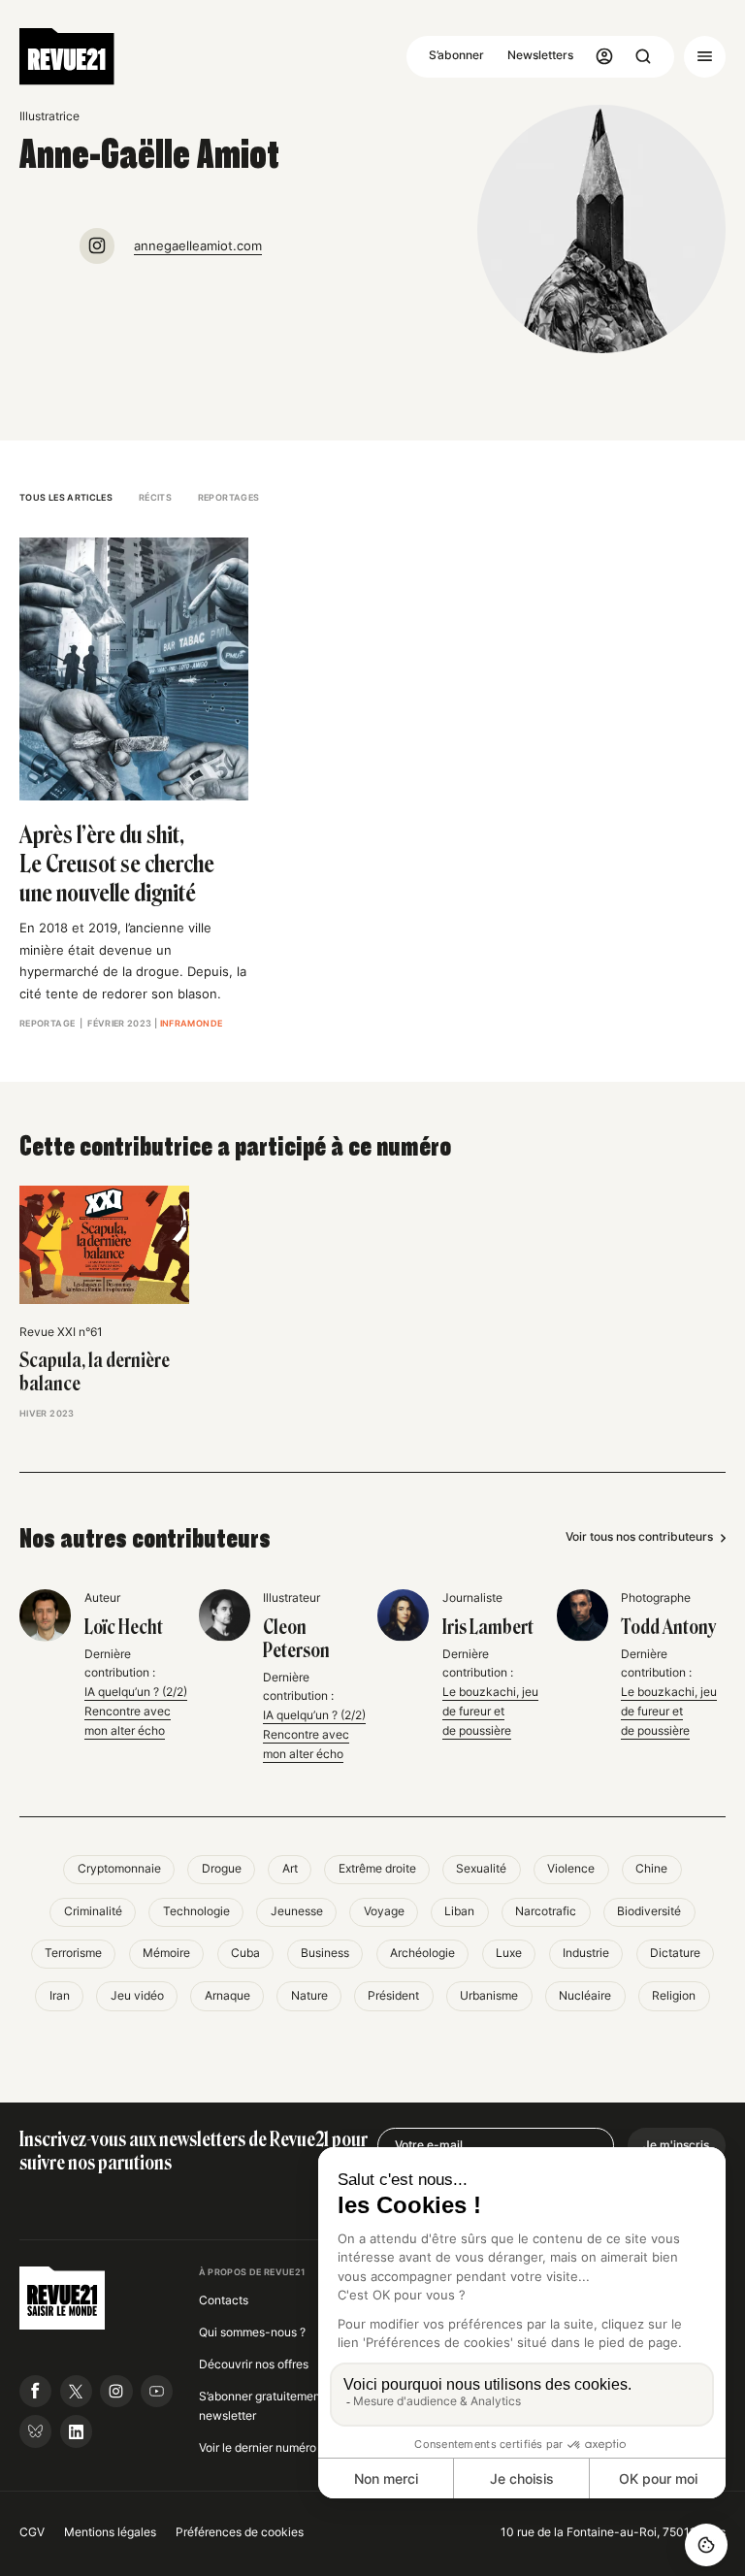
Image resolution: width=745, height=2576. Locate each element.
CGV (32, 2532)
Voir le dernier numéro (258, 2448)
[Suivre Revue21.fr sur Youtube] (157, 2391)
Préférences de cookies (240, 2532)
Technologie (196, 1911)
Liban (459, 1911)
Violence (571, 1869)
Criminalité (93, 1911)
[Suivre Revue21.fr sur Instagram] (116, 2391)
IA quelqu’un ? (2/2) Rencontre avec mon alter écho (136, 1712)
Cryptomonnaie (119, 1869)
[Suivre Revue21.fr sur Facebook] (35, 2391)
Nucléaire (585, 1996)
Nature (309, 1996)
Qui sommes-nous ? (252, 2332)
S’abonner (456, 55)
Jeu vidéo (137, 1996)
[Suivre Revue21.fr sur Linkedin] (76, 2431)
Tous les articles (66, 497)
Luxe (509, 1953)
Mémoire (166, 1953)
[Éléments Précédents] (30, 1260)
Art (290, 1869)
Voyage (384, 1911)
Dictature (675, 1953)
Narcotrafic (546, 1911)
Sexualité (481, 1869)
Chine (651, 1869)
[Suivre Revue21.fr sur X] (76, 2391)
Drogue (222, 1869)
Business (325, 1953)
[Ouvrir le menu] (705, 57)
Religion (674, 1996)
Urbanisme (489, 1996)
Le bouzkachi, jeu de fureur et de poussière (490, 1712)
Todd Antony (668, 1627)
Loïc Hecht (124, 1627)
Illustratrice (49, 116)
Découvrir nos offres (254, 2364)
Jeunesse (297, 1911)
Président (393, 1996)
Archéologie (422, 1953)
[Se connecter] (605, 57)
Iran (60, 1996)
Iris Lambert (488, 1627)
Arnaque (227, 1996)
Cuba (245, 1953)
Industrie (586, 1953)
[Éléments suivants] (716, 1260)
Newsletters (540, 55)
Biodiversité (649, 1911)
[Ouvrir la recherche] (644, 57)
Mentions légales (110, 2532)
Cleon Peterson (296, 1639)
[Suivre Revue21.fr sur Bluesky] (35, 2431)
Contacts (224, 2300)
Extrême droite (377, 1869)
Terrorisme (73, 1953)
